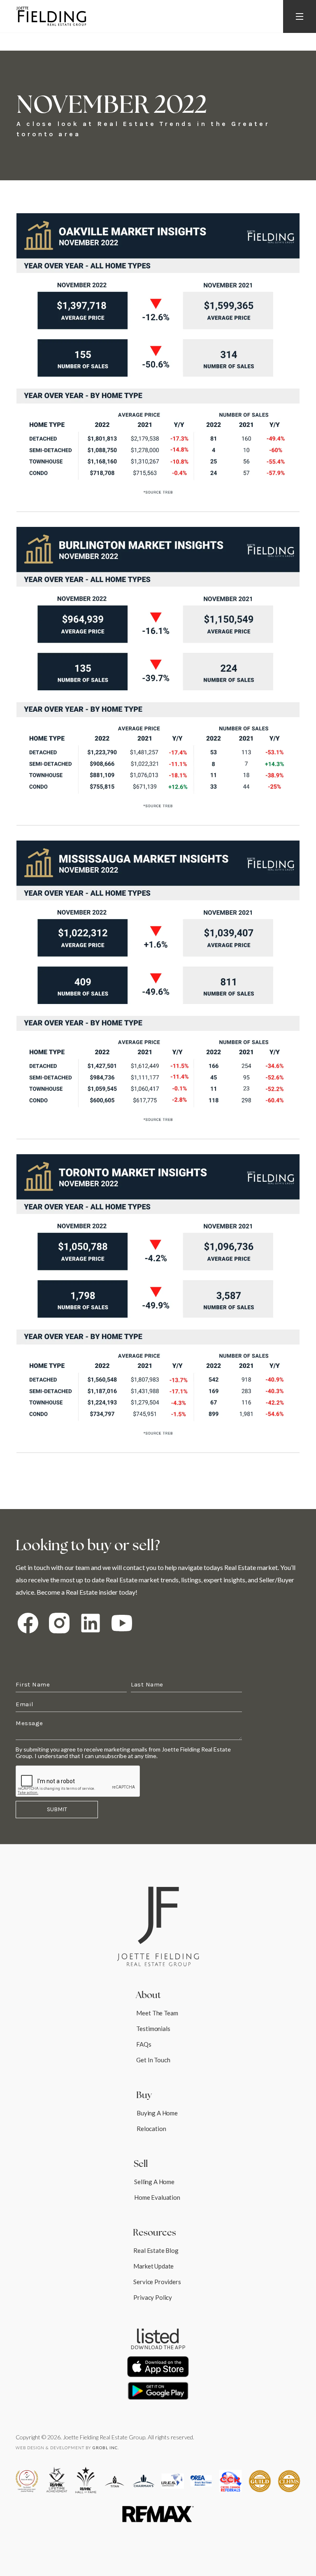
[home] (51, 16)
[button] (300, 16)
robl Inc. (106, 2448)
